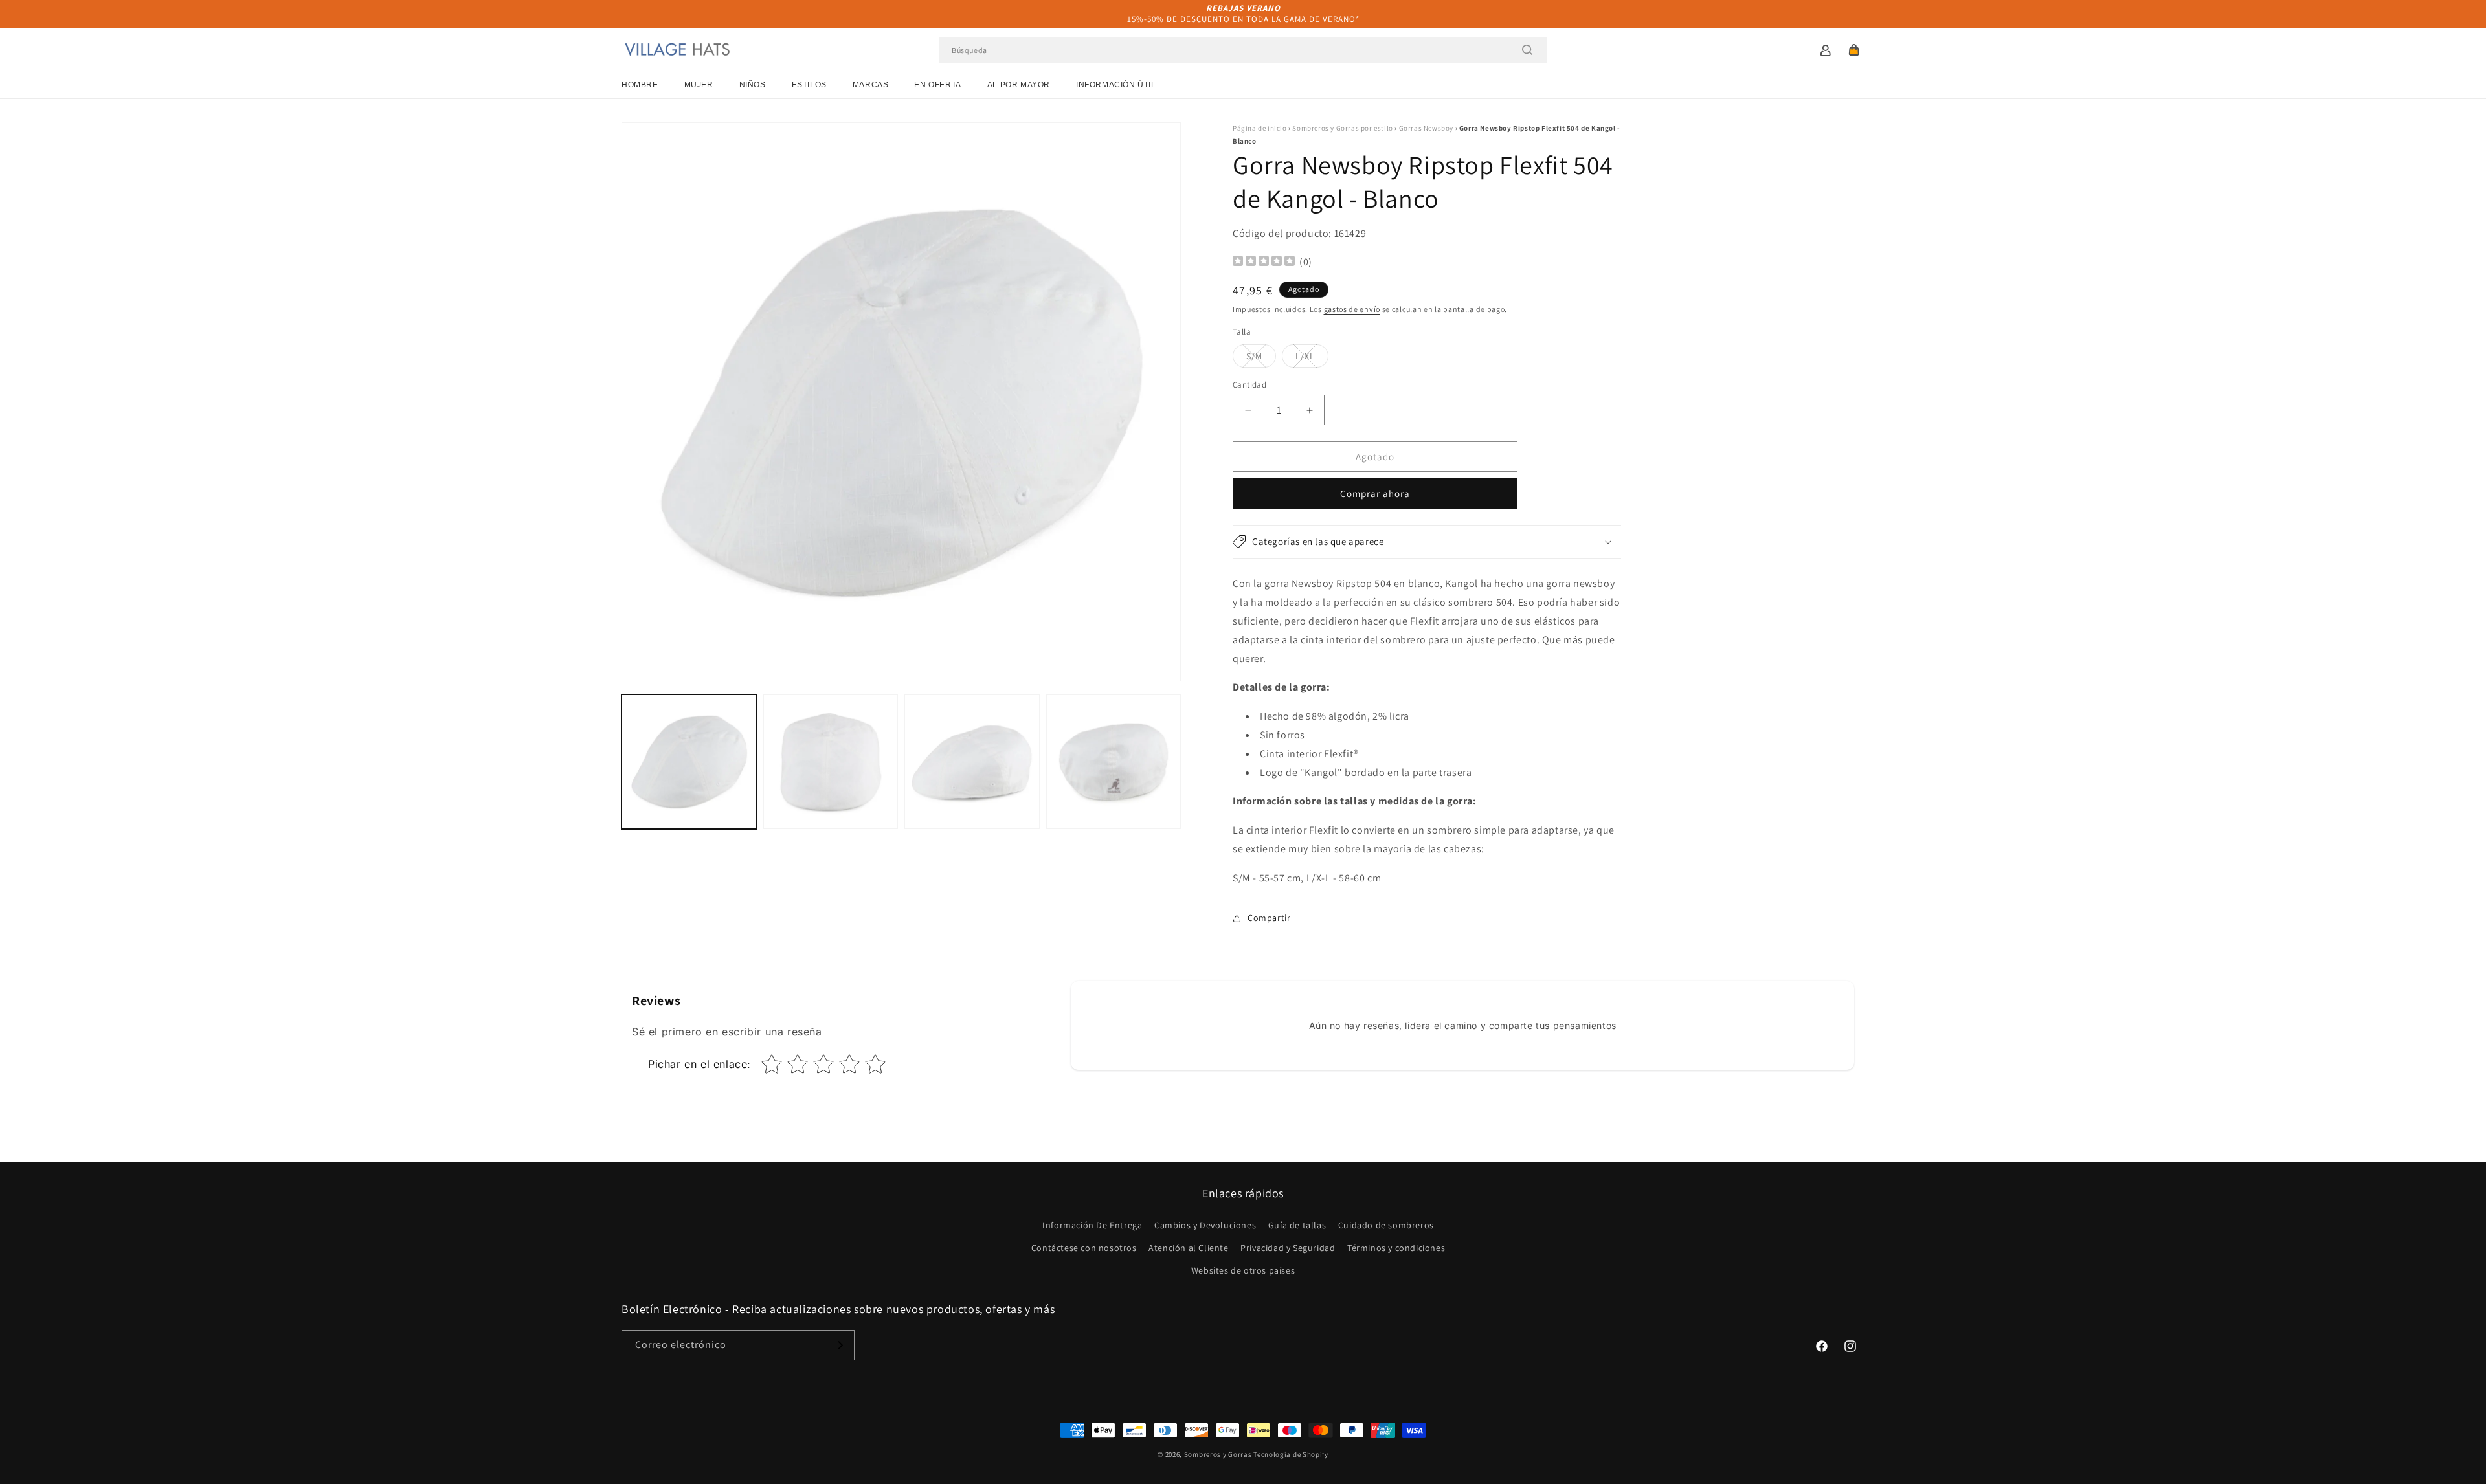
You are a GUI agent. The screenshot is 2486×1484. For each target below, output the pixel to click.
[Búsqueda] (1527, 50)
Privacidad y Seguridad (1288, 1248)
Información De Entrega (1092, 1225)
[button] (1854, 50)
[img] (1264, 262)
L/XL (1312, 359)
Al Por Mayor (1019, 85)
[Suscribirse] (840, 1345)
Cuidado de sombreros (1386, 1225)
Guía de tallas (1297, 1225)
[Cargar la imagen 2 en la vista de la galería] (831, 762)
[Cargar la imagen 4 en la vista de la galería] (1114, 762)
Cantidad (1249, 385)
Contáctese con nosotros (1084, 1248)
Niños (753, 85)
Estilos (809, 85)
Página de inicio (1260, 128)
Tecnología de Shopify (1291, 1454)
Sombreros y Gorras (1218, 1454)
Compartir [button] (1269, 918)
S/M (1261, 359)
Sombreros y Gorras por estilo (1342, 128)
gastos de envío (1352, 309)
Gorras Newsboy (1426, 128)
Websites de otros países (1243, 1270)
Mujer (699, 85)
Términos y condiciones (1396, 1248)
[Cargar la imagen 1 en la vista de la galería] (689, 762)
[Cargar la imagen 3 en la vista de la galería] (972, 762)
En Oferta (937, 85)
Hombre (640, 85)
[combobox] (1243, 50)
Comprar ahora (1375, 493)
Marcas (871, 85)
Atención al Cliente (1188, 1248)
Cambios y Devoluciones (1205, 1225)
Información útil (1116, 85)
